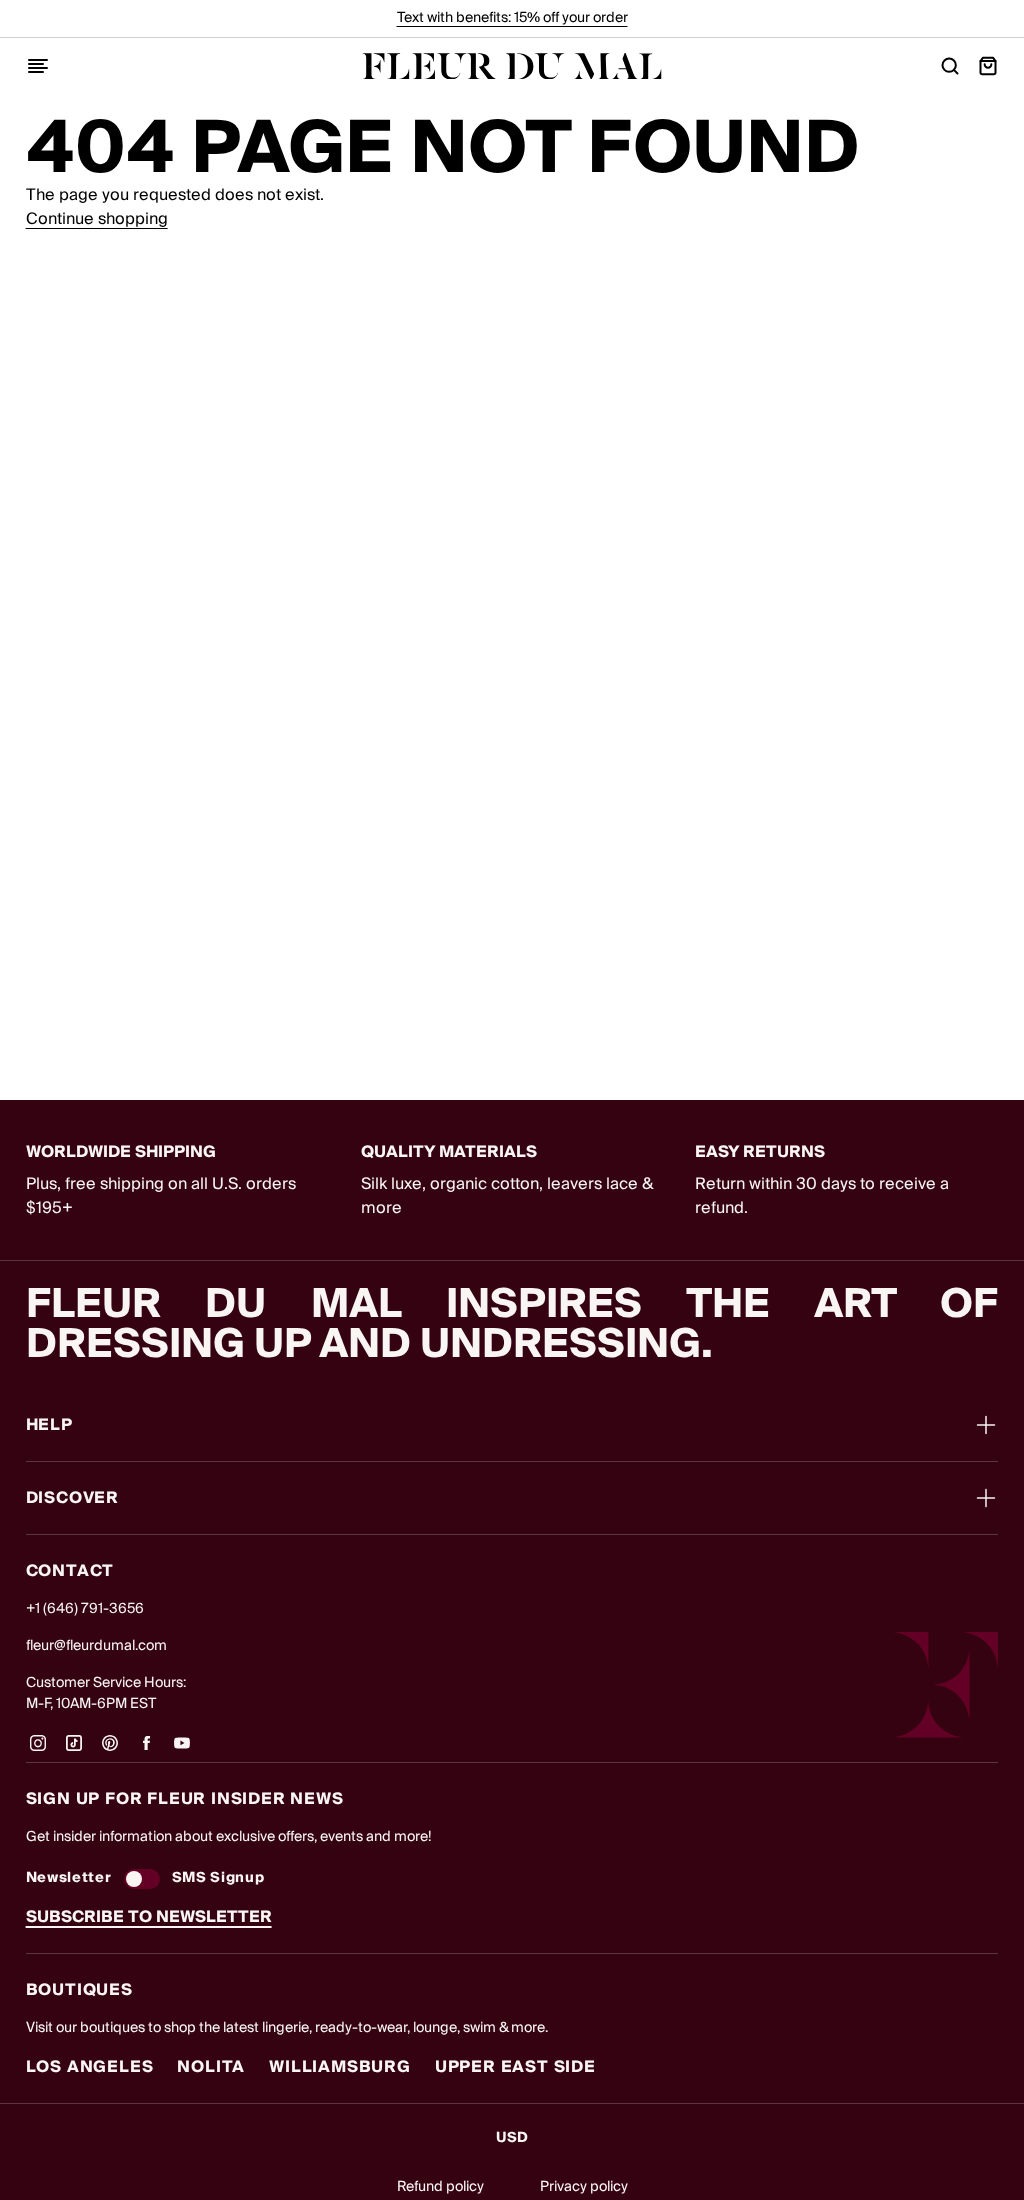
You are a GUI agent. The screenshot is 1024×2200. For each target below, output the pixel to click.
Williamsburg (340, 2067)
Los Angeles (90, 2067)
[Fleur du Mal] (512, 66)
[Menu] (38, 66)
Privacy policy (584, 2187)
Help (49, 1425)
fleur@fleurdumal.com (96, 1646)
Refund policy (440, 2187)
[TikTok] (74, 1750)
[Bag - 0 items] (988, 66)
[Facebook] (146, 1750)
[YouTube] (182, 1750)
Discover (72, 1498)
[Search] (950, 66)
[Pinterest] (110, 1750)
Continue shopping (97, 219)
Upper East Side (515, 2067)
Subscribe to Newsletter (149, 1917)
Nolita (211, 2067)
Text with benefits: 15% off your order (512, 18)
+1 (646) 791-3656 (85, 1609)
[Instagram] (38, 1750)
